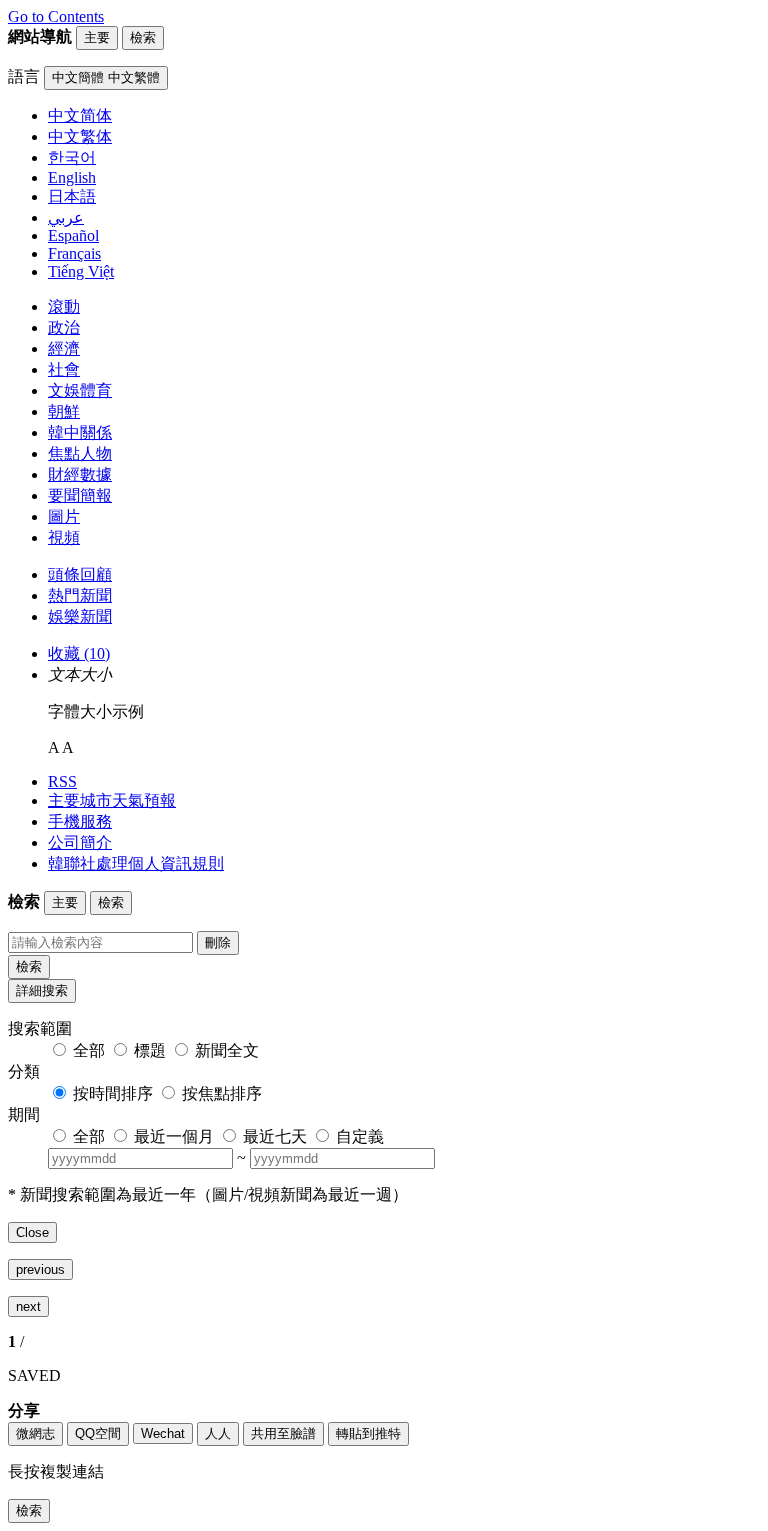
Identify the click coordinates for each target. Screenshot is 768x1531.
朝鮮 (64, 411)
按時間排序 (113, 1093)
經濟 (64, 348)
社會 (64, 369)
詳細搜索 (42, 990)
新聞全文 (227, 1050)
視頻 (64, 537)
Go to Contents (56, 16)
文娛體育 (80, 390)
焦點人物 (80, 453)
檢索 (29, 966)
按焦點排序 (222, 1093)
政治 (64, 327)
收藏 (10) (79, 653)
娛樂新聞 (80, 616)
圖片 (64, 516)
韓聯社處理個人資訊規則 (136, 863)
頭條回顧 (80, 574)
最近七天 (275, 1136)
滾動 (64, 306)
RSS (62, 781)
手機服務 (80, 821)
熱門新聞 (80, 595)
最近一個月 (174, 1136)
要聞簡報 (80, 495)
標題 (150, 1050)
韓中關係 (80, 432)
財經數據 (80, 474)
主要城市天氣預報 (112, 800)
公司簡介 (80, 842)
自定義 (360, 1136)
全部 (89, 1050)
